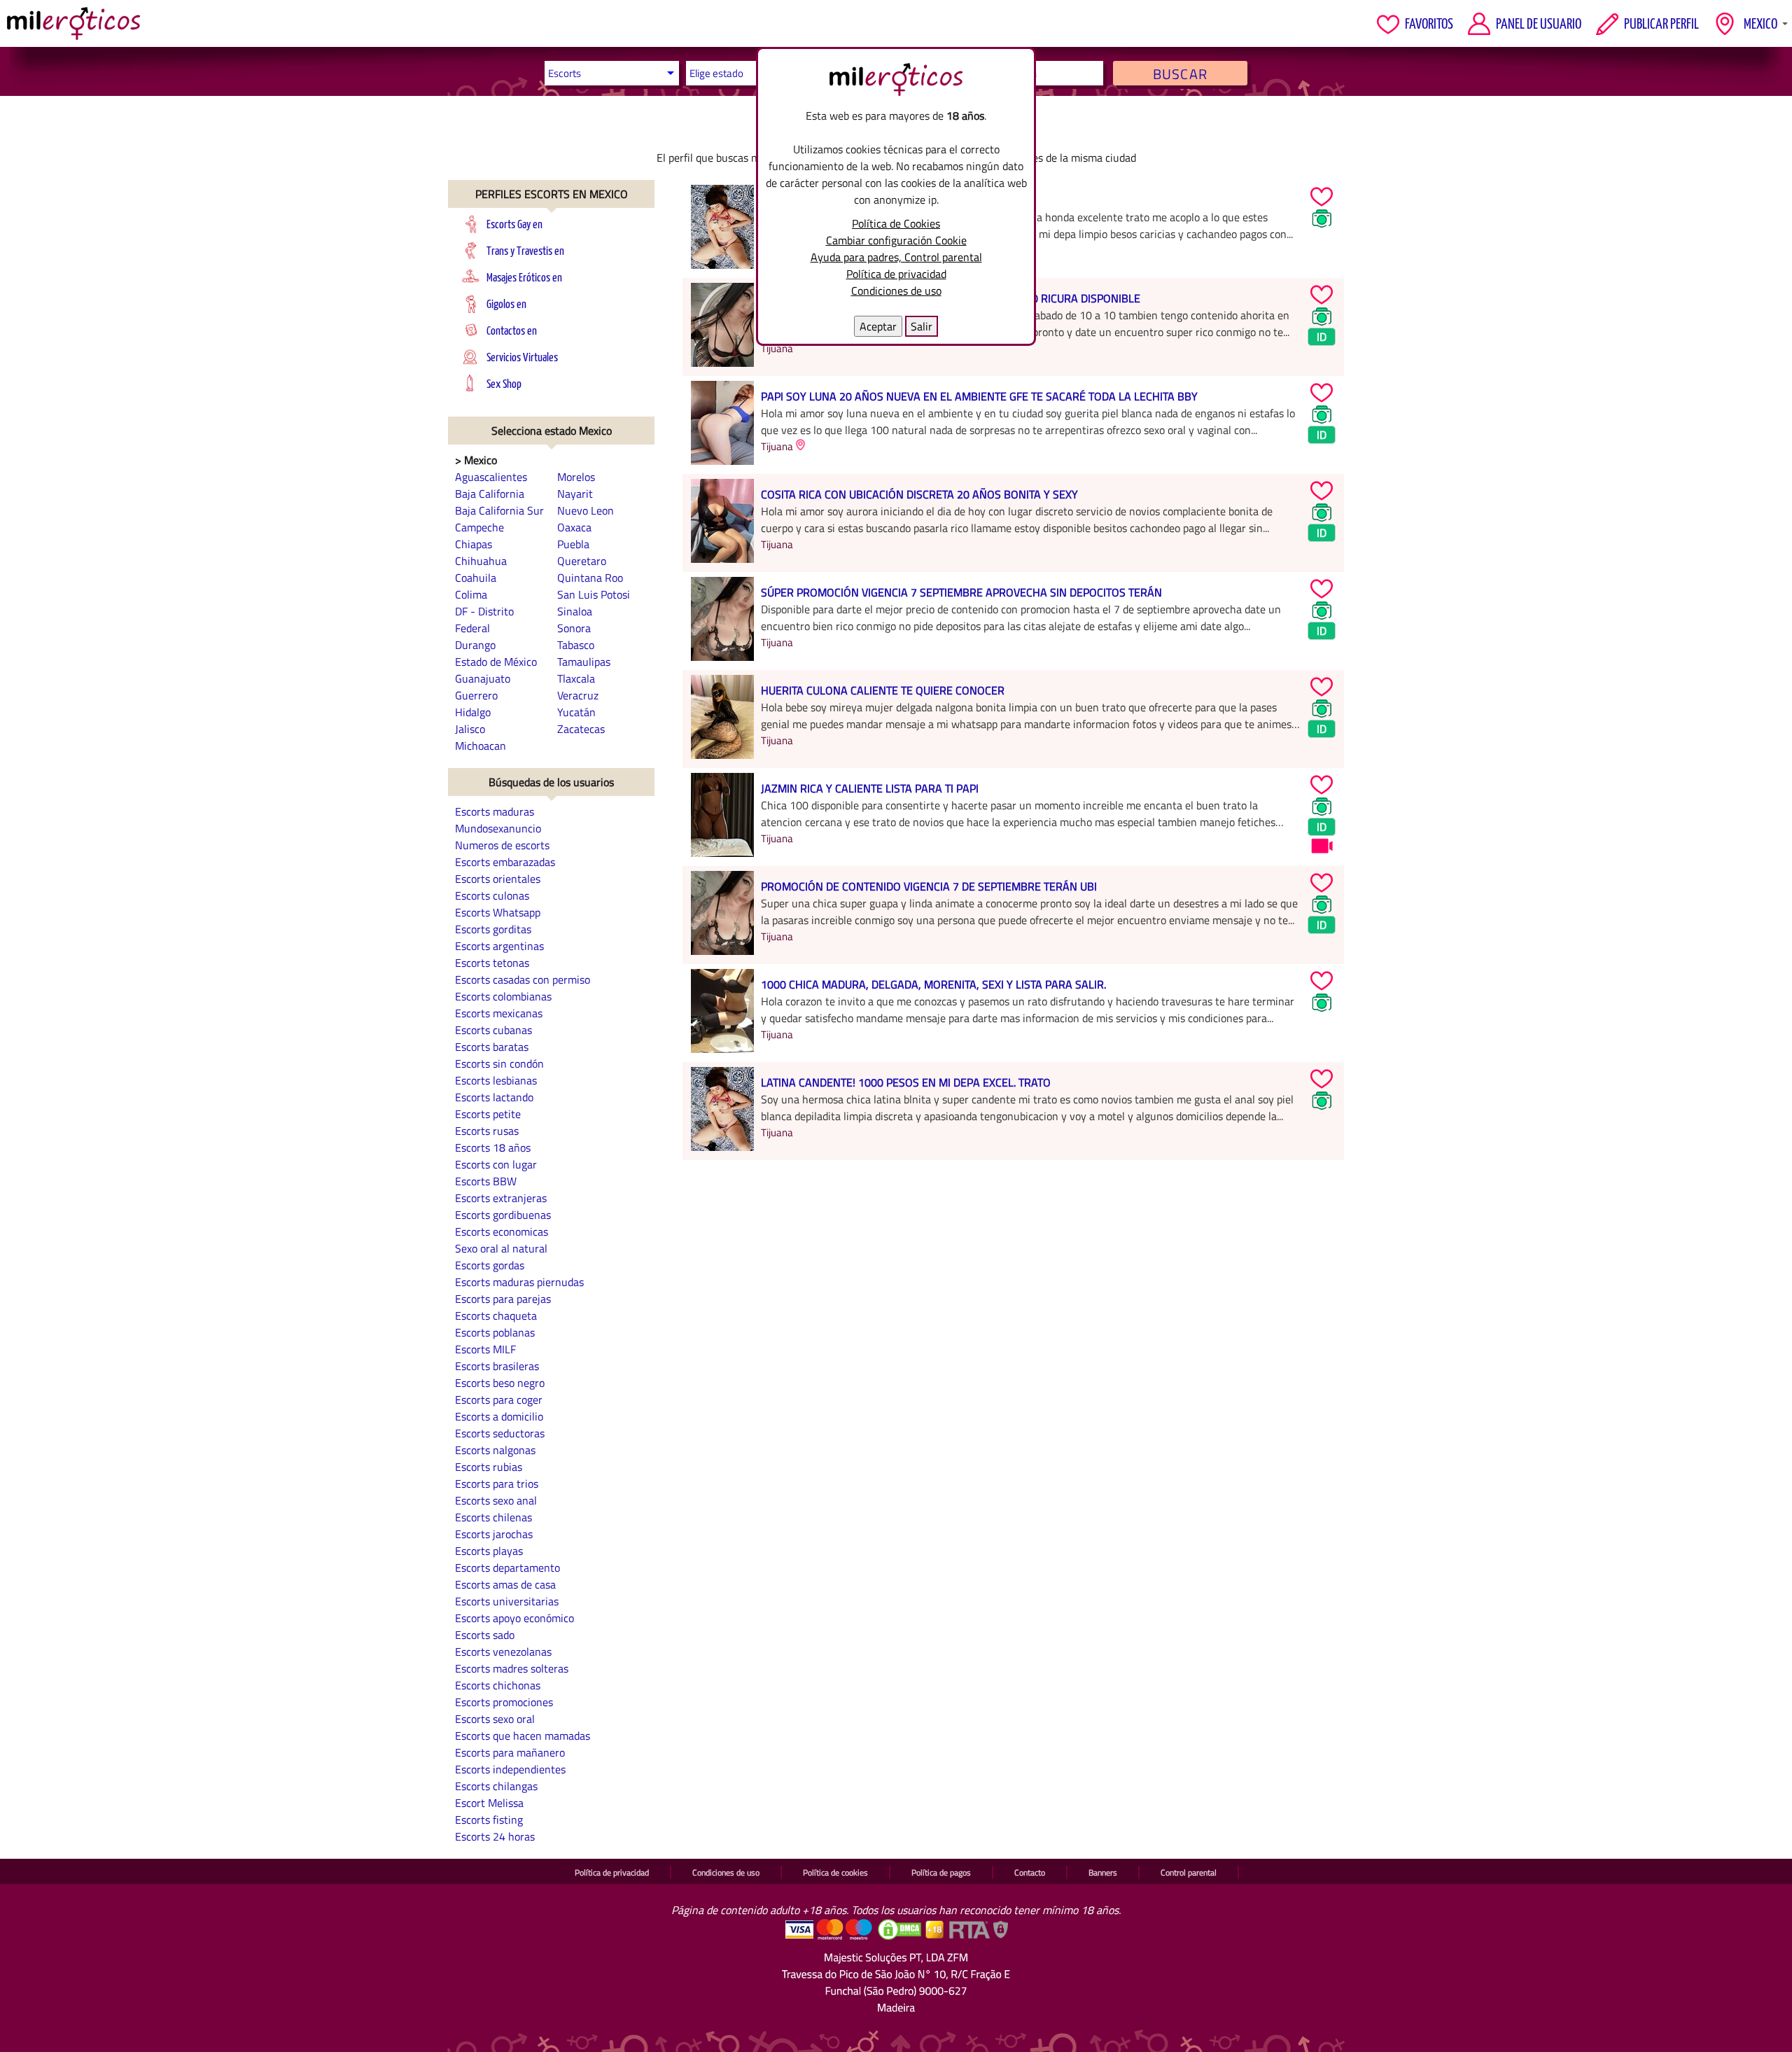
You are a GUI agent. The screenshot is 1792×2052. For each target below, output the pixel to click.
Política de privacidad (896, 274)
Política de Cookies (896, 223)
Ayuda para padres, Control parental (896, 257)
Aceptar (878, 326)
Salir (922, 326)
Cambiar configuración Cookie (896, 240)
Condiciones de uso (896, 291)
